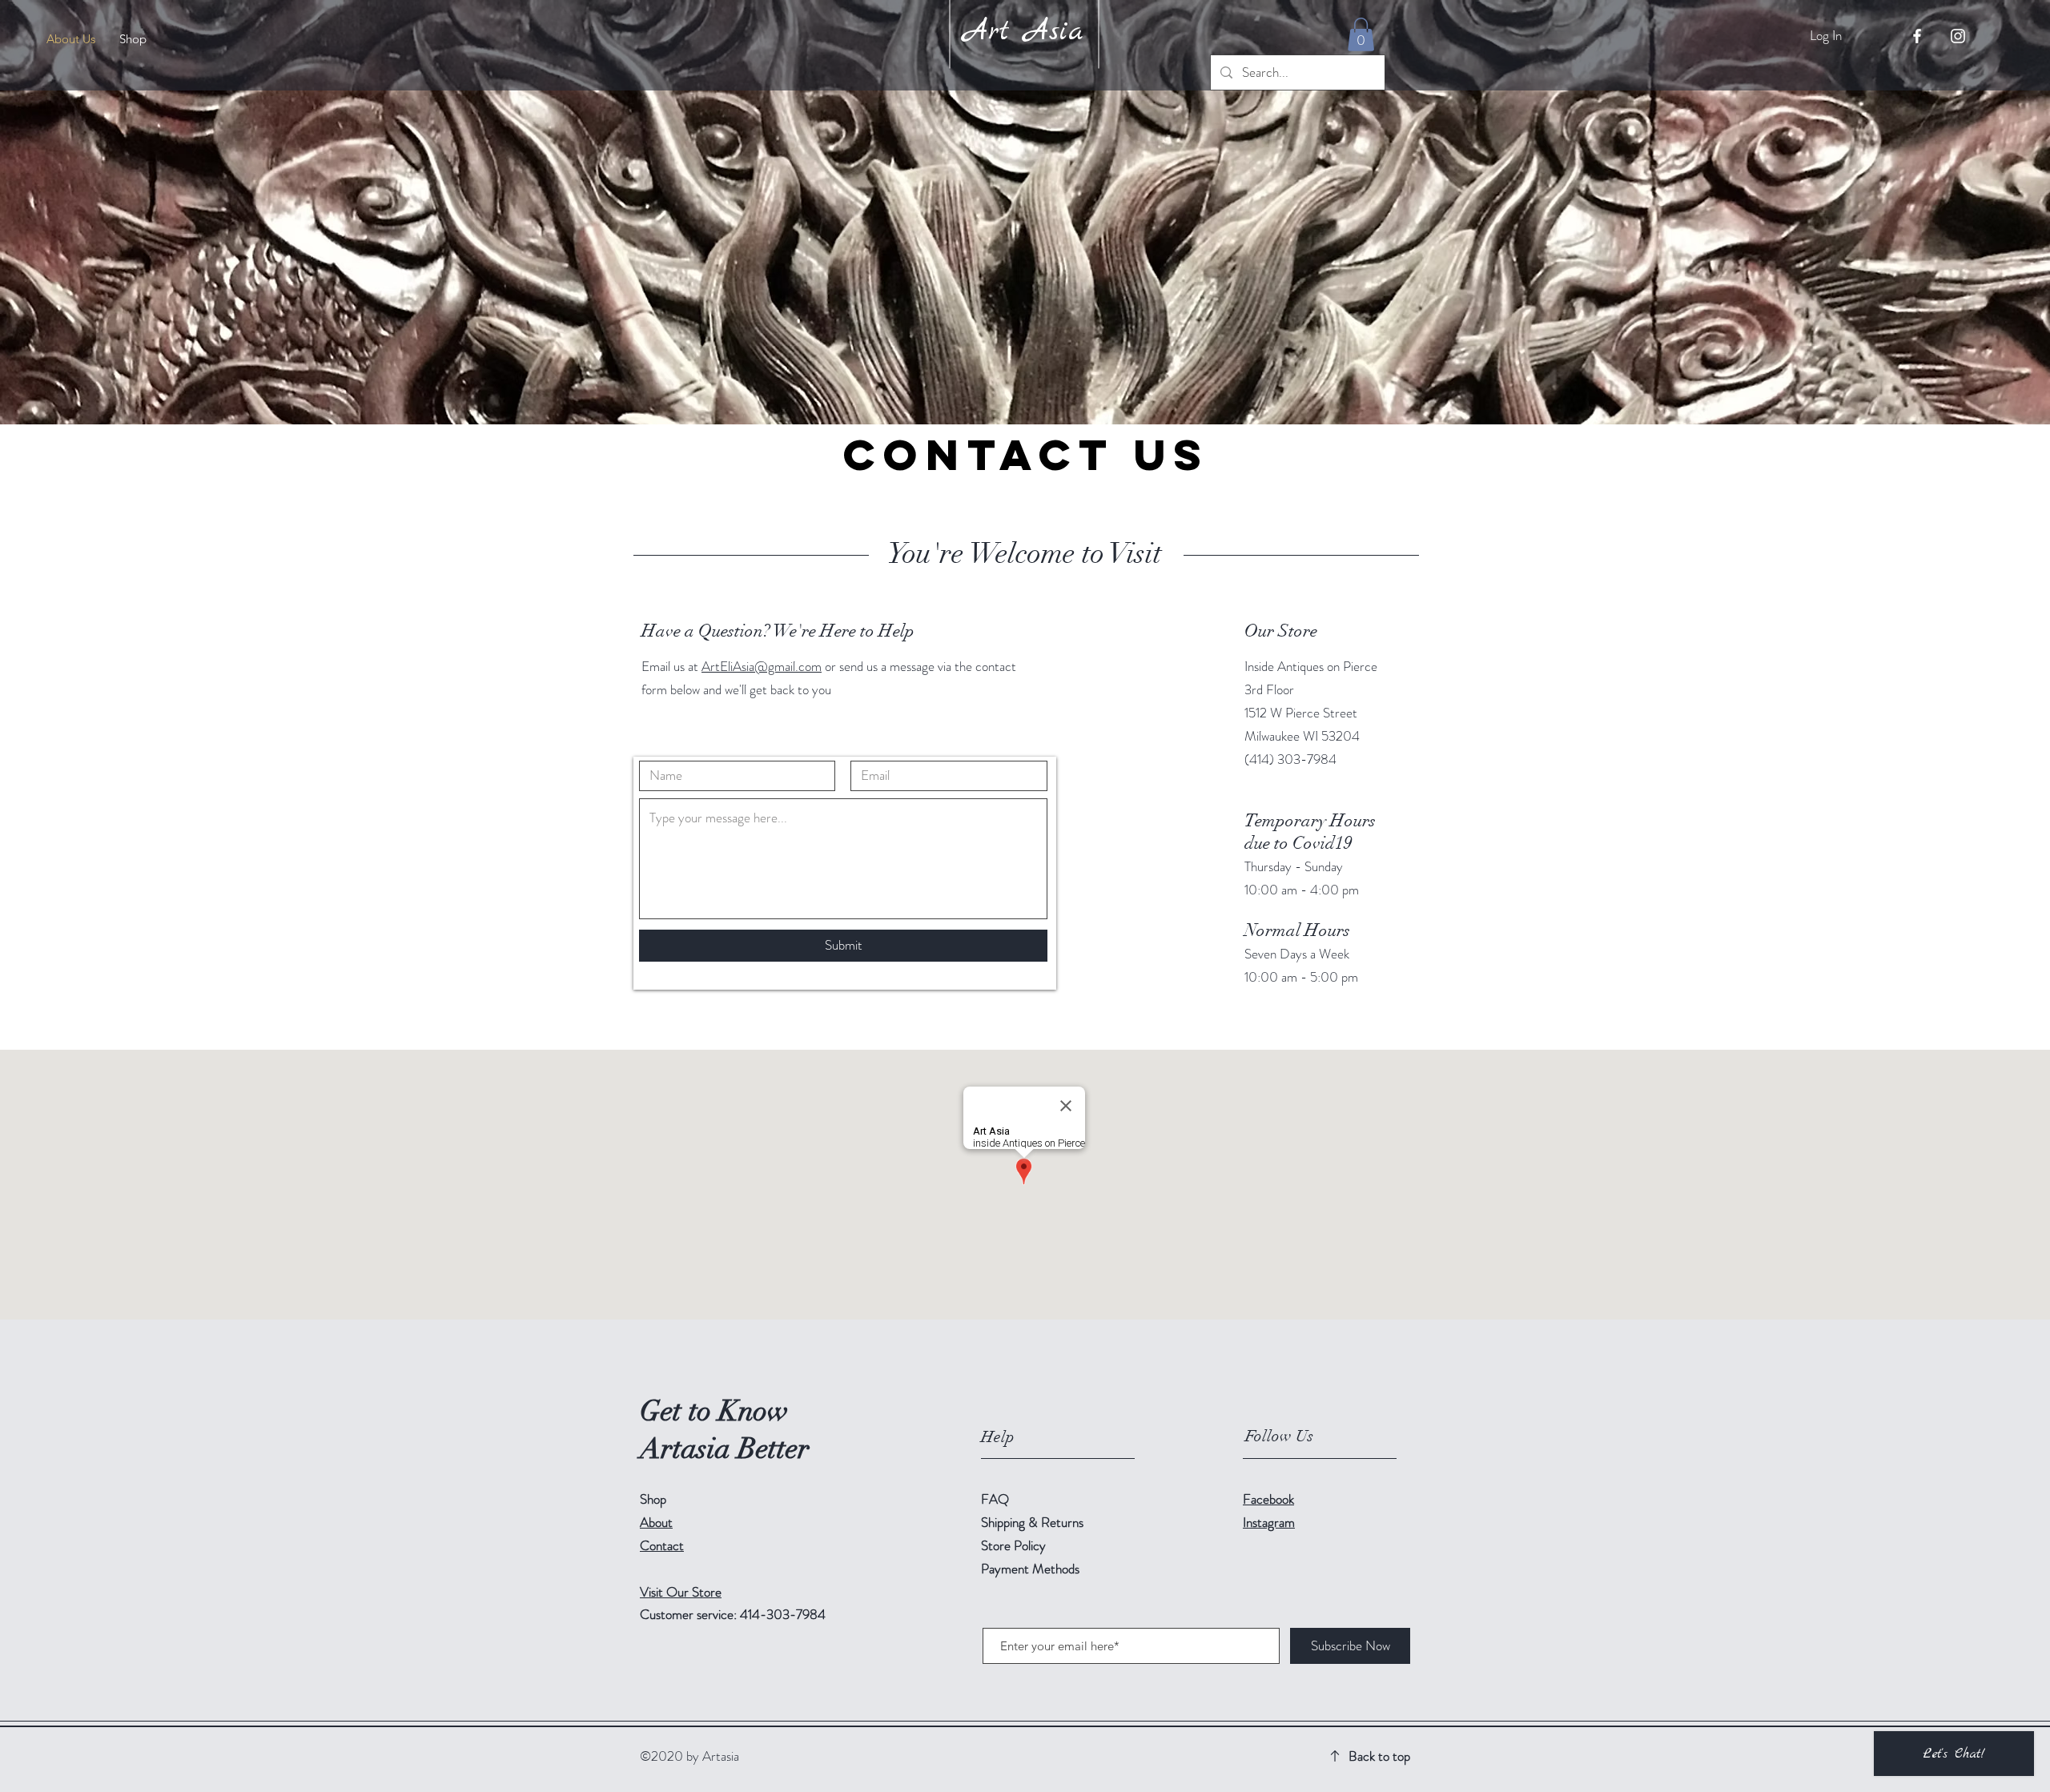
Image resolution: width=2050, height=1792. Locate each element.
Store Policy (1013, 1545)
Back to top (1379, 1756)
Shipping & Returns (1034, 1522)
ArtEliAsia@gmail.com (762, 666)
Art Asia (1023, 32)
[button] (1361, 34)
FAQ (995, 1499)
